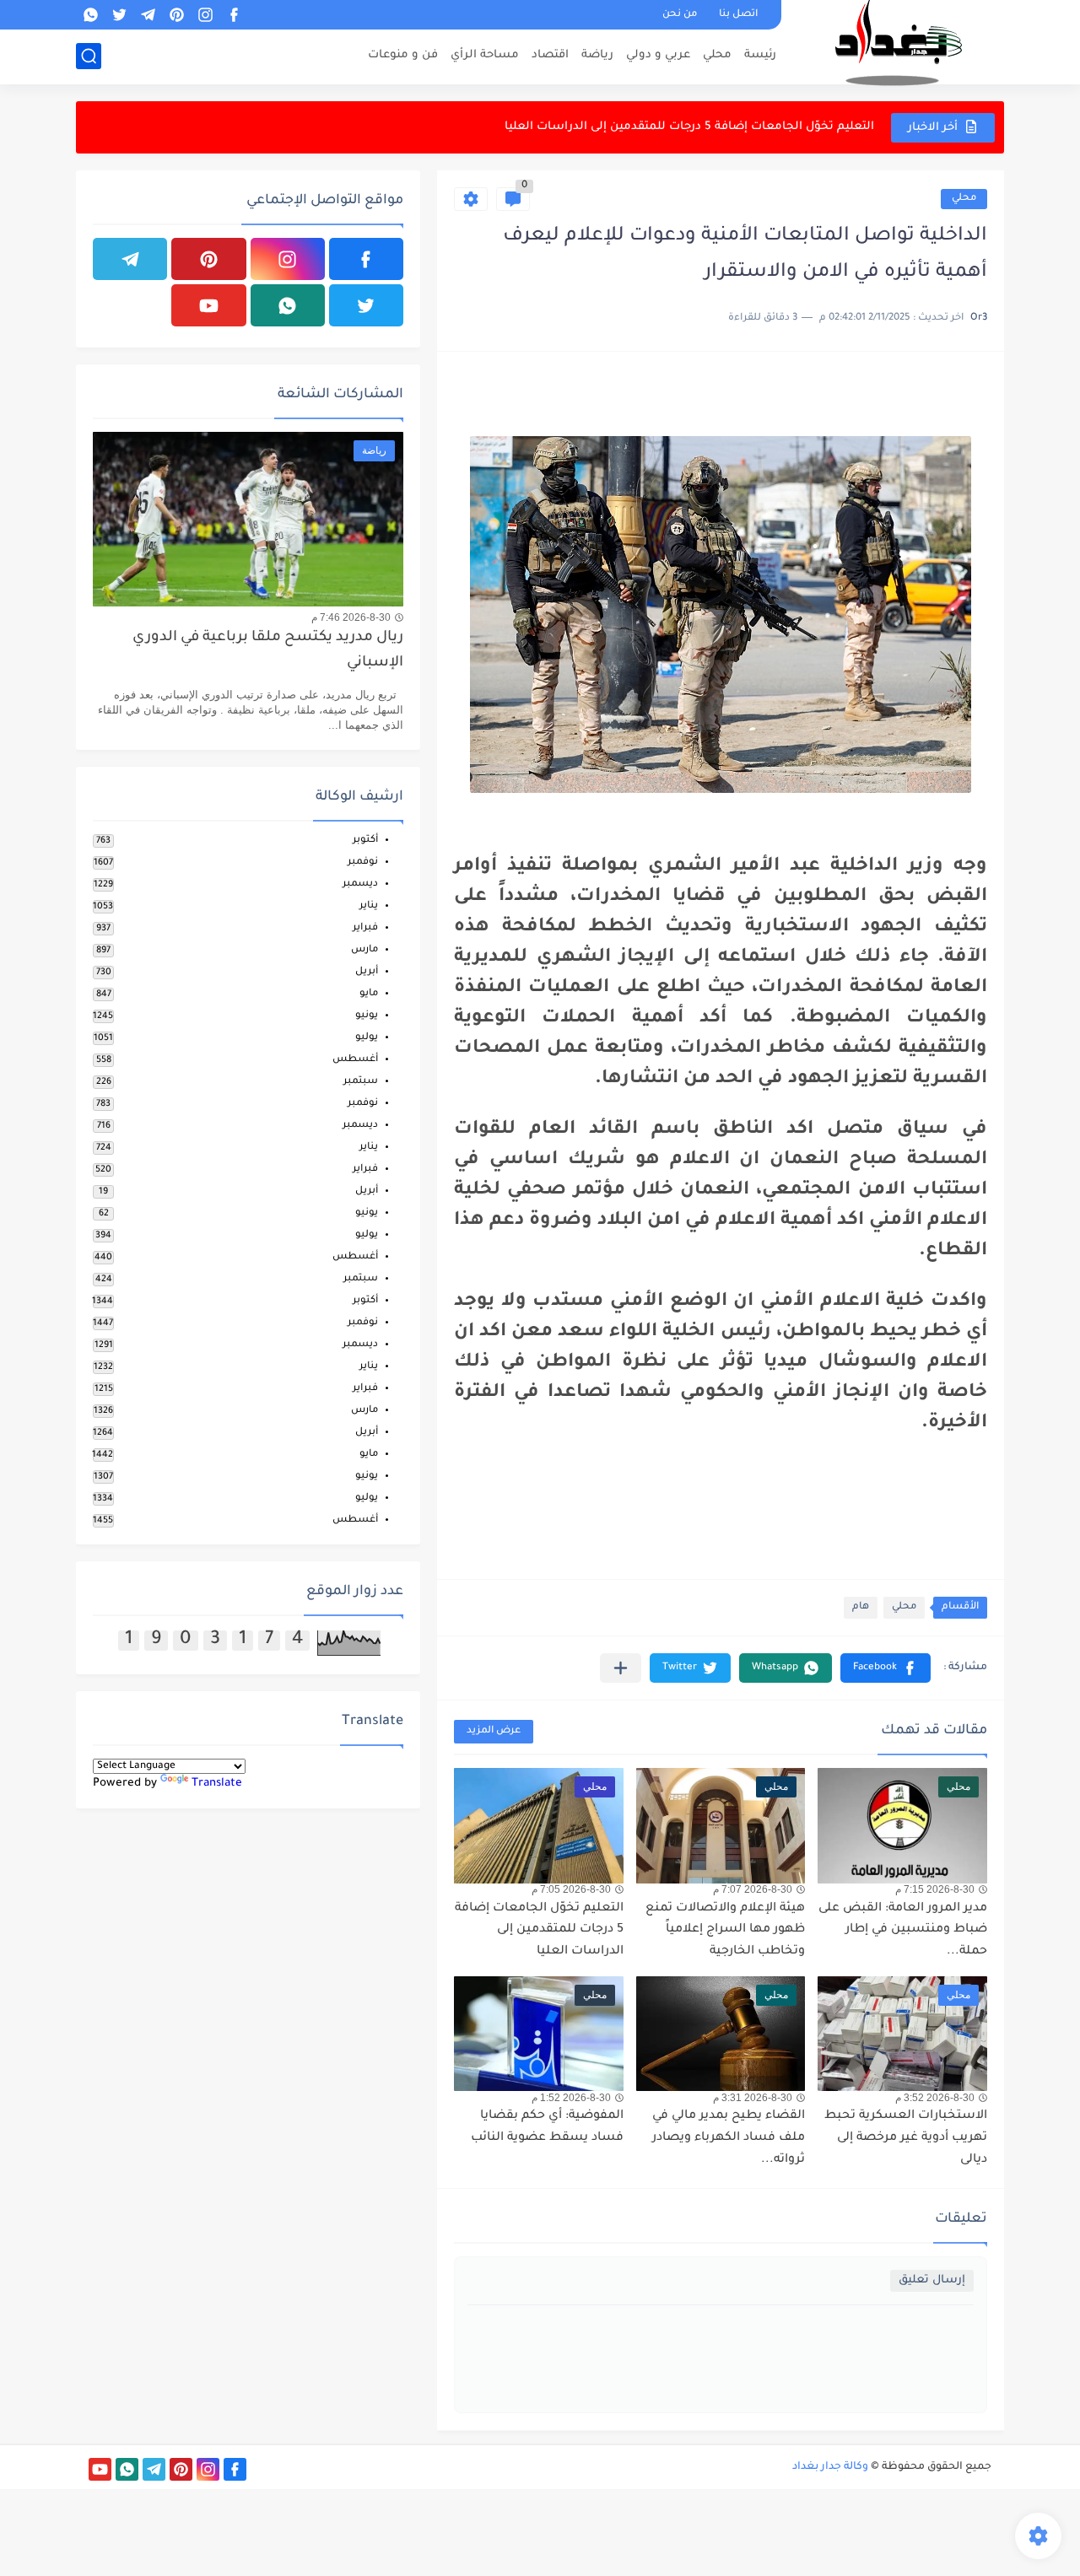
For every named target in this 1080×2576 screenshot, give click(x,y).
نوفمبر (363, 862)
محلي (717, 55)
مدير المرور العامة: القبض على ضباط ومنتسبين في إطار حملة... (903, 1930)
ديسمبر (360, 884)
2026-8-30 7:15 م (935, 1889)
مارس (364, 950)
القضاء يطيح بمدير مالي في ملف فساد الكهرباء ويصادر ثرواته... (729, 2138)
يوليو (367, 1038)
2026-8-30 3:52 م (935, 2098)
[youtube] (208, 305)
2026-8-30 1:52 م (571, 2098)
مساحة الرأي (485, 55)
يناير (369, 906)
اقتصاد (550, 55)
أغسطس (355, 1060)
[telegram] (148, 15)
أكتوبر (365, 841)
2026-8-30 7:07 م (753, 1889)
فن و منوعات (403, 55)
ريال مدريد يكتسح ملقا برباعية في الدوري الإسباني (268, 651)
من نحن (680, 15)
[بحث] (89, 56)
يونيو (367, 1016)
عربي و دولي (658, 55)
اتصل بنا (738, 15)
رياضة (597, 55)
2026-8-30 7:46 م (351, 617)
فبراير (365, 928)
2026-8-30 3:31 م (753, 2098)
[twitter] (119, 15)
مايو (369, 994)
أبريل (367, 972)
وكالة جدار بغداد (830, 2467)
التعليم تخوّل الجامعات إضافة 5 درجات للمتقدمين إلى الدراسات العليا (689, 127)
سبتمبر (361, 1082)
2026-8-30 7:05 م (571, 1889)
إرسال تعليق (932, 2280)
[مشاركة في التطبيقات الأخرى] (621, 1668)
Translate (217, 1784)
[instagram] (205, 15)
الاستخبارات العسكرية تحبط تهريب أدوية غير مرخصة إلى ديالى (906, 2138)
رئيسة (760, 55)
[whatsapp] (90, 15)
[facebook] (234, 15)
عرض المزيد (494, 1731)
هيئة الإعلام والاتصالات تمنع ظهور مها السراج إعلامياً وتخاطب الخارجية (725, 1930)
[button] (886, 1668)
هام (861, 1607)
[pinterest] (176, 15)
